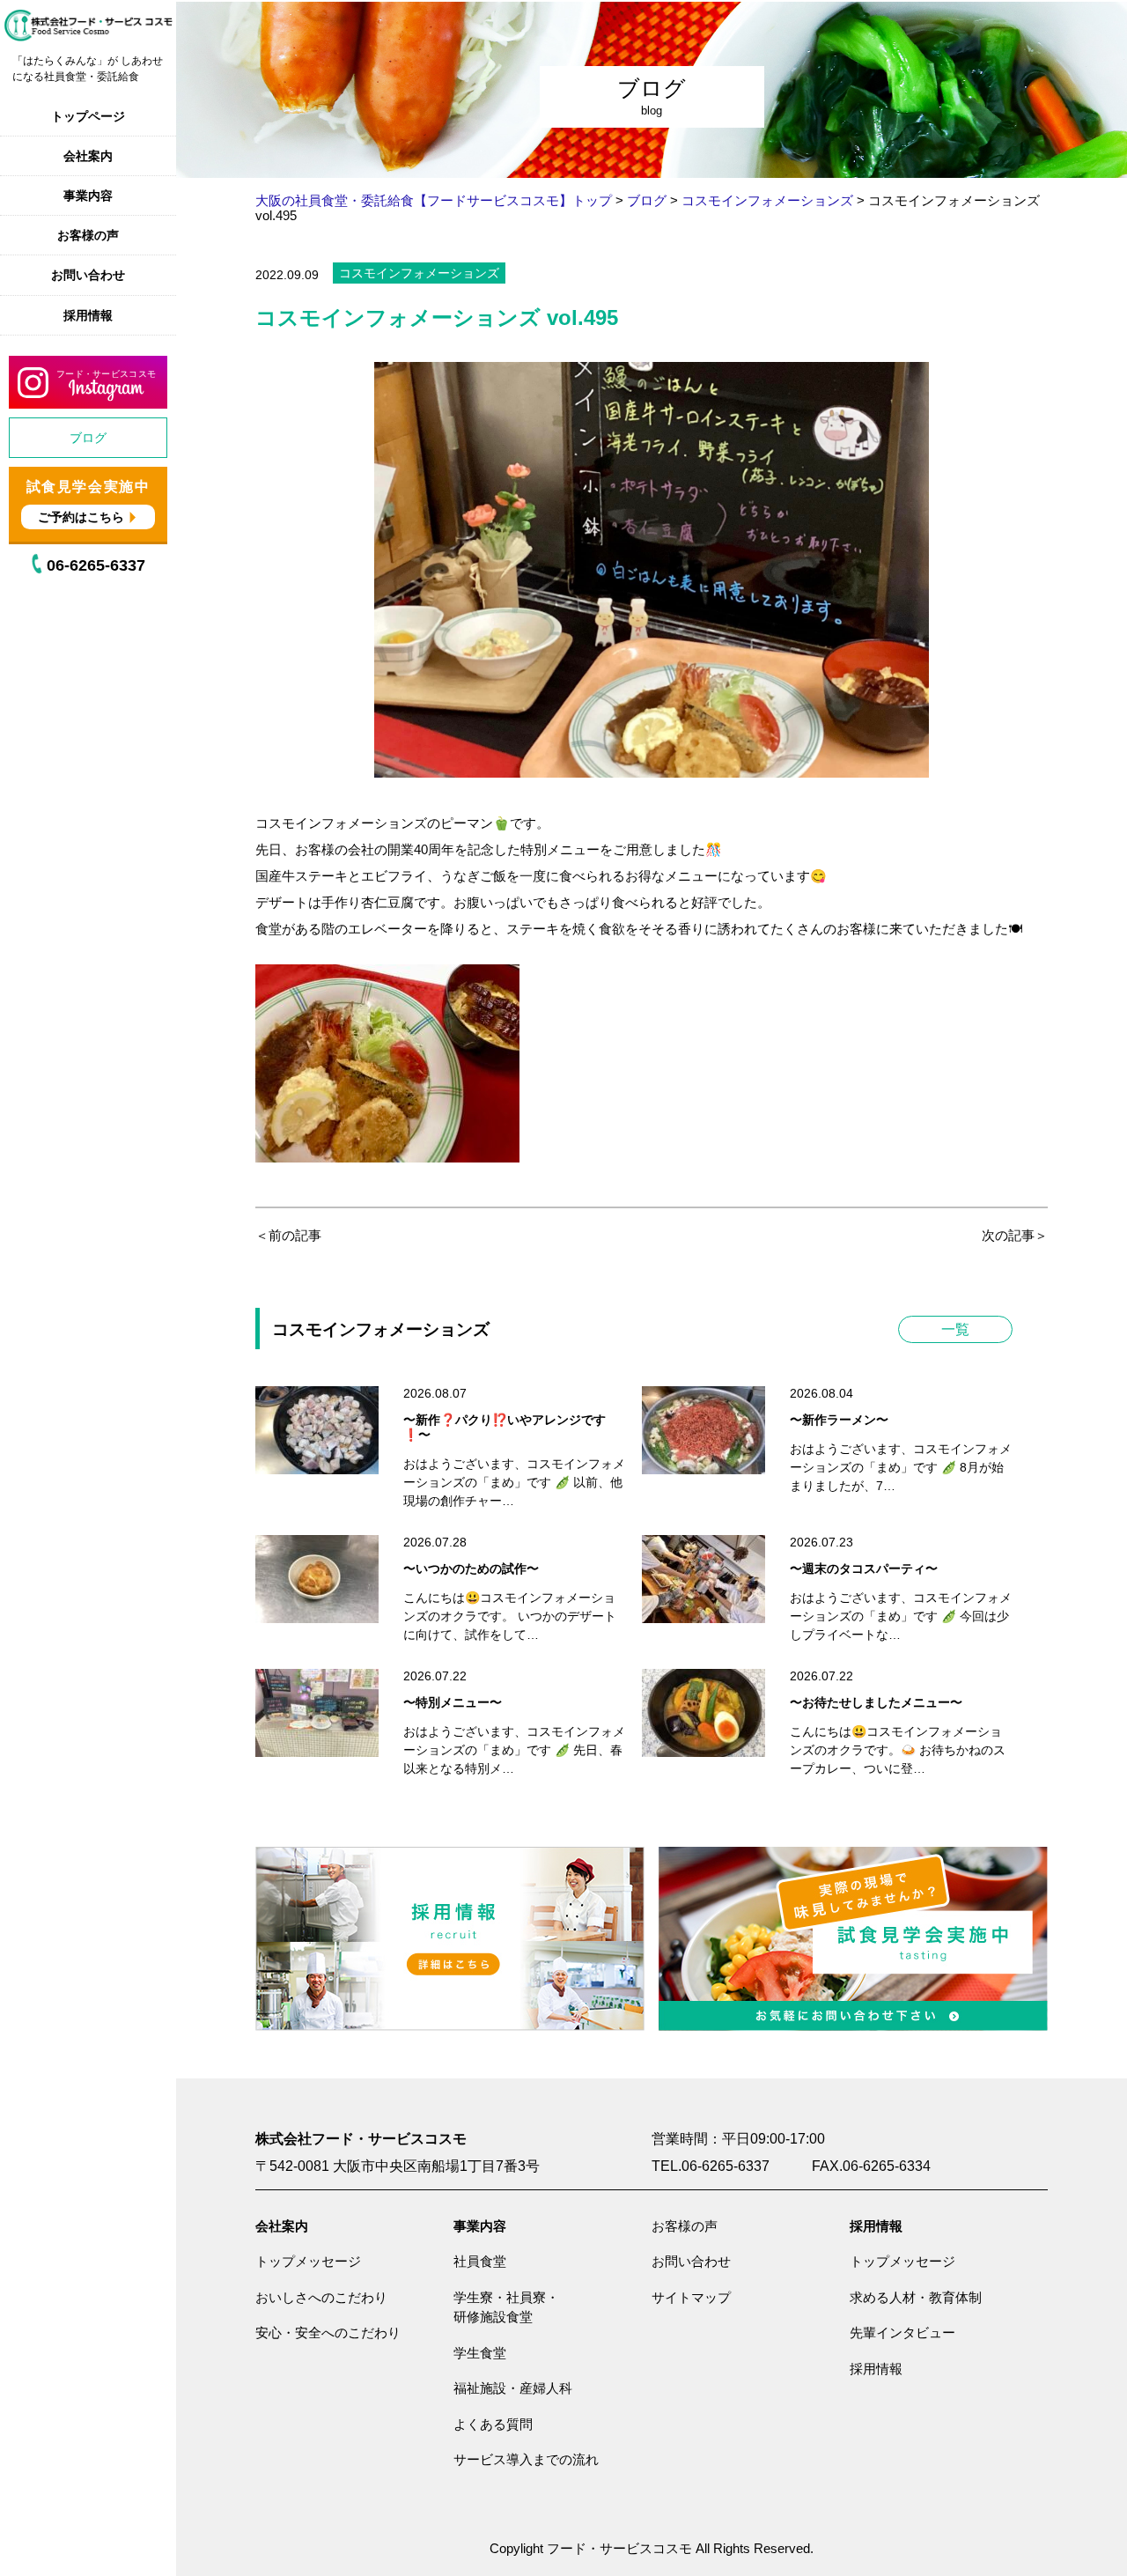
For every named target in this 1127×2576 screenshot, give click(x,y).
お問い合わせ (88, 275)
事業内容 (88, 196)
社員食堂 (480, 2261)
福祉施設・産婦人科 (513, 2388)
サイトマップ (691, 2297)
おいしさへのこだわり (321, 2297)
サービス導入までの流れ (526, 2459)
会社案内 (88, 156)
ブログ (88, 438)
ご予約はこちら (81, 517)
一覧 (955, 1329)
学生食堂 (480, 2353)
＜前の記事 (288, 1235)
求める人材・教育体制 (916, 2297)
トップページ (88, 116)
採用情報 (88, 315)
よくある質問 (493, 2424)
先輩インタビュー (902, 2332)
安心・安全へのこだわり (328, 2332)
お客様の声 (88, 235)
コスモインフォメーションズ (419, 273)
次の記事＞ (1015, 1235)
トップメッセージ (308, 2261)
